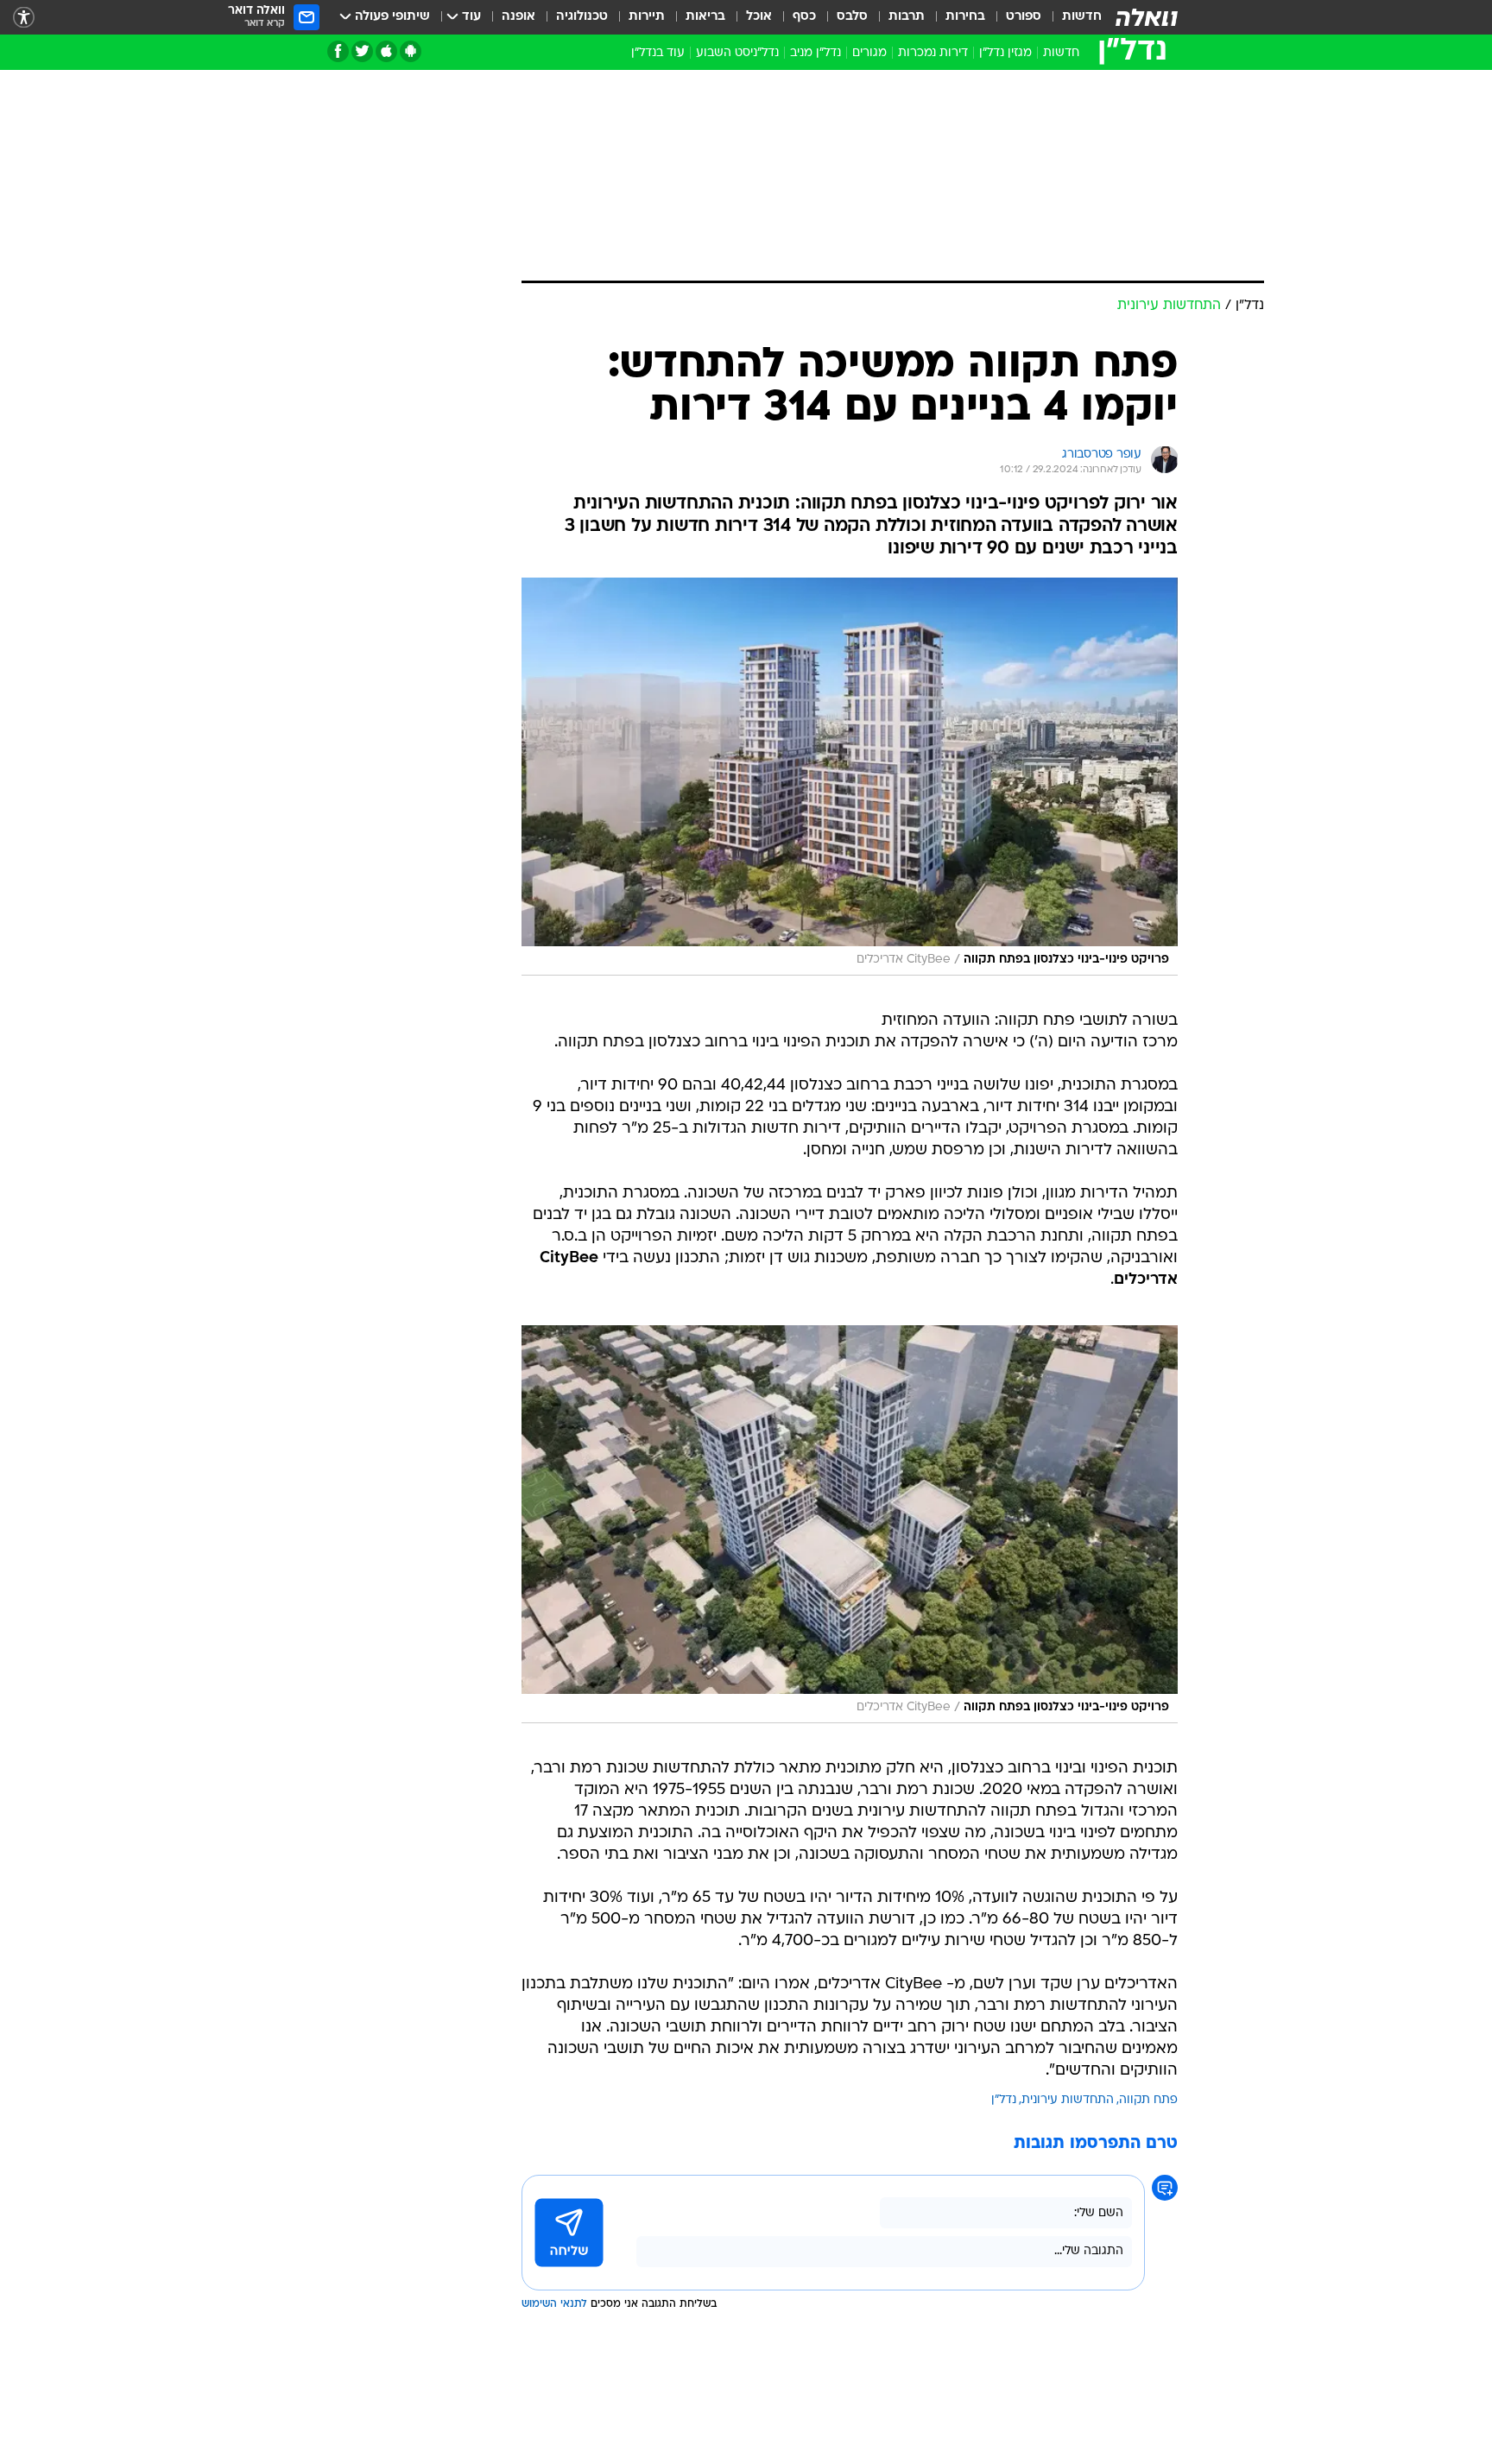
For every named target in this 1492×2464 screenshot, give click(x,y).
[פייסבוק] (338, 51)
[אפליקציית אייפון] (386, 51)
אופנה (518, 17)
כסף (804, 17)
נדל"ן (1004, 2100)
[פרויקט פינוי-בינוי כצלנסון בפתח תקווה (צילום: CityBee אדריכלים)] (850, 777)
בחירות (965, 17)
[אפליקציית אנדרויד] (411, 51)
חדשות (1082, 17)
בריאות (705, 17)
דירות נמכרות (933, 53)
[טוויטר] (362, 51)
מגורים (869, 53)
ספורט (1024, 17)
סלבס (852, 17)
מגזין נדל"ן (1005, 53)
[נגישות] (24, 18)
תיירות (647, 17)
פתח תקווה (1148, 2100)
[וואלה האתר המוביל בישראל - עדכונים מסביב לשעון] (1147, 17)
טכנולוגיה (582, 17)
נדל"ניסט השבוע (737, 53)
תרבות (907, 17)
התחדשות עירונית (1068, 2100)
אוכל (759, 17)
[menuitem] (1072, 17)
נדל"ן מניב (816, 53)
